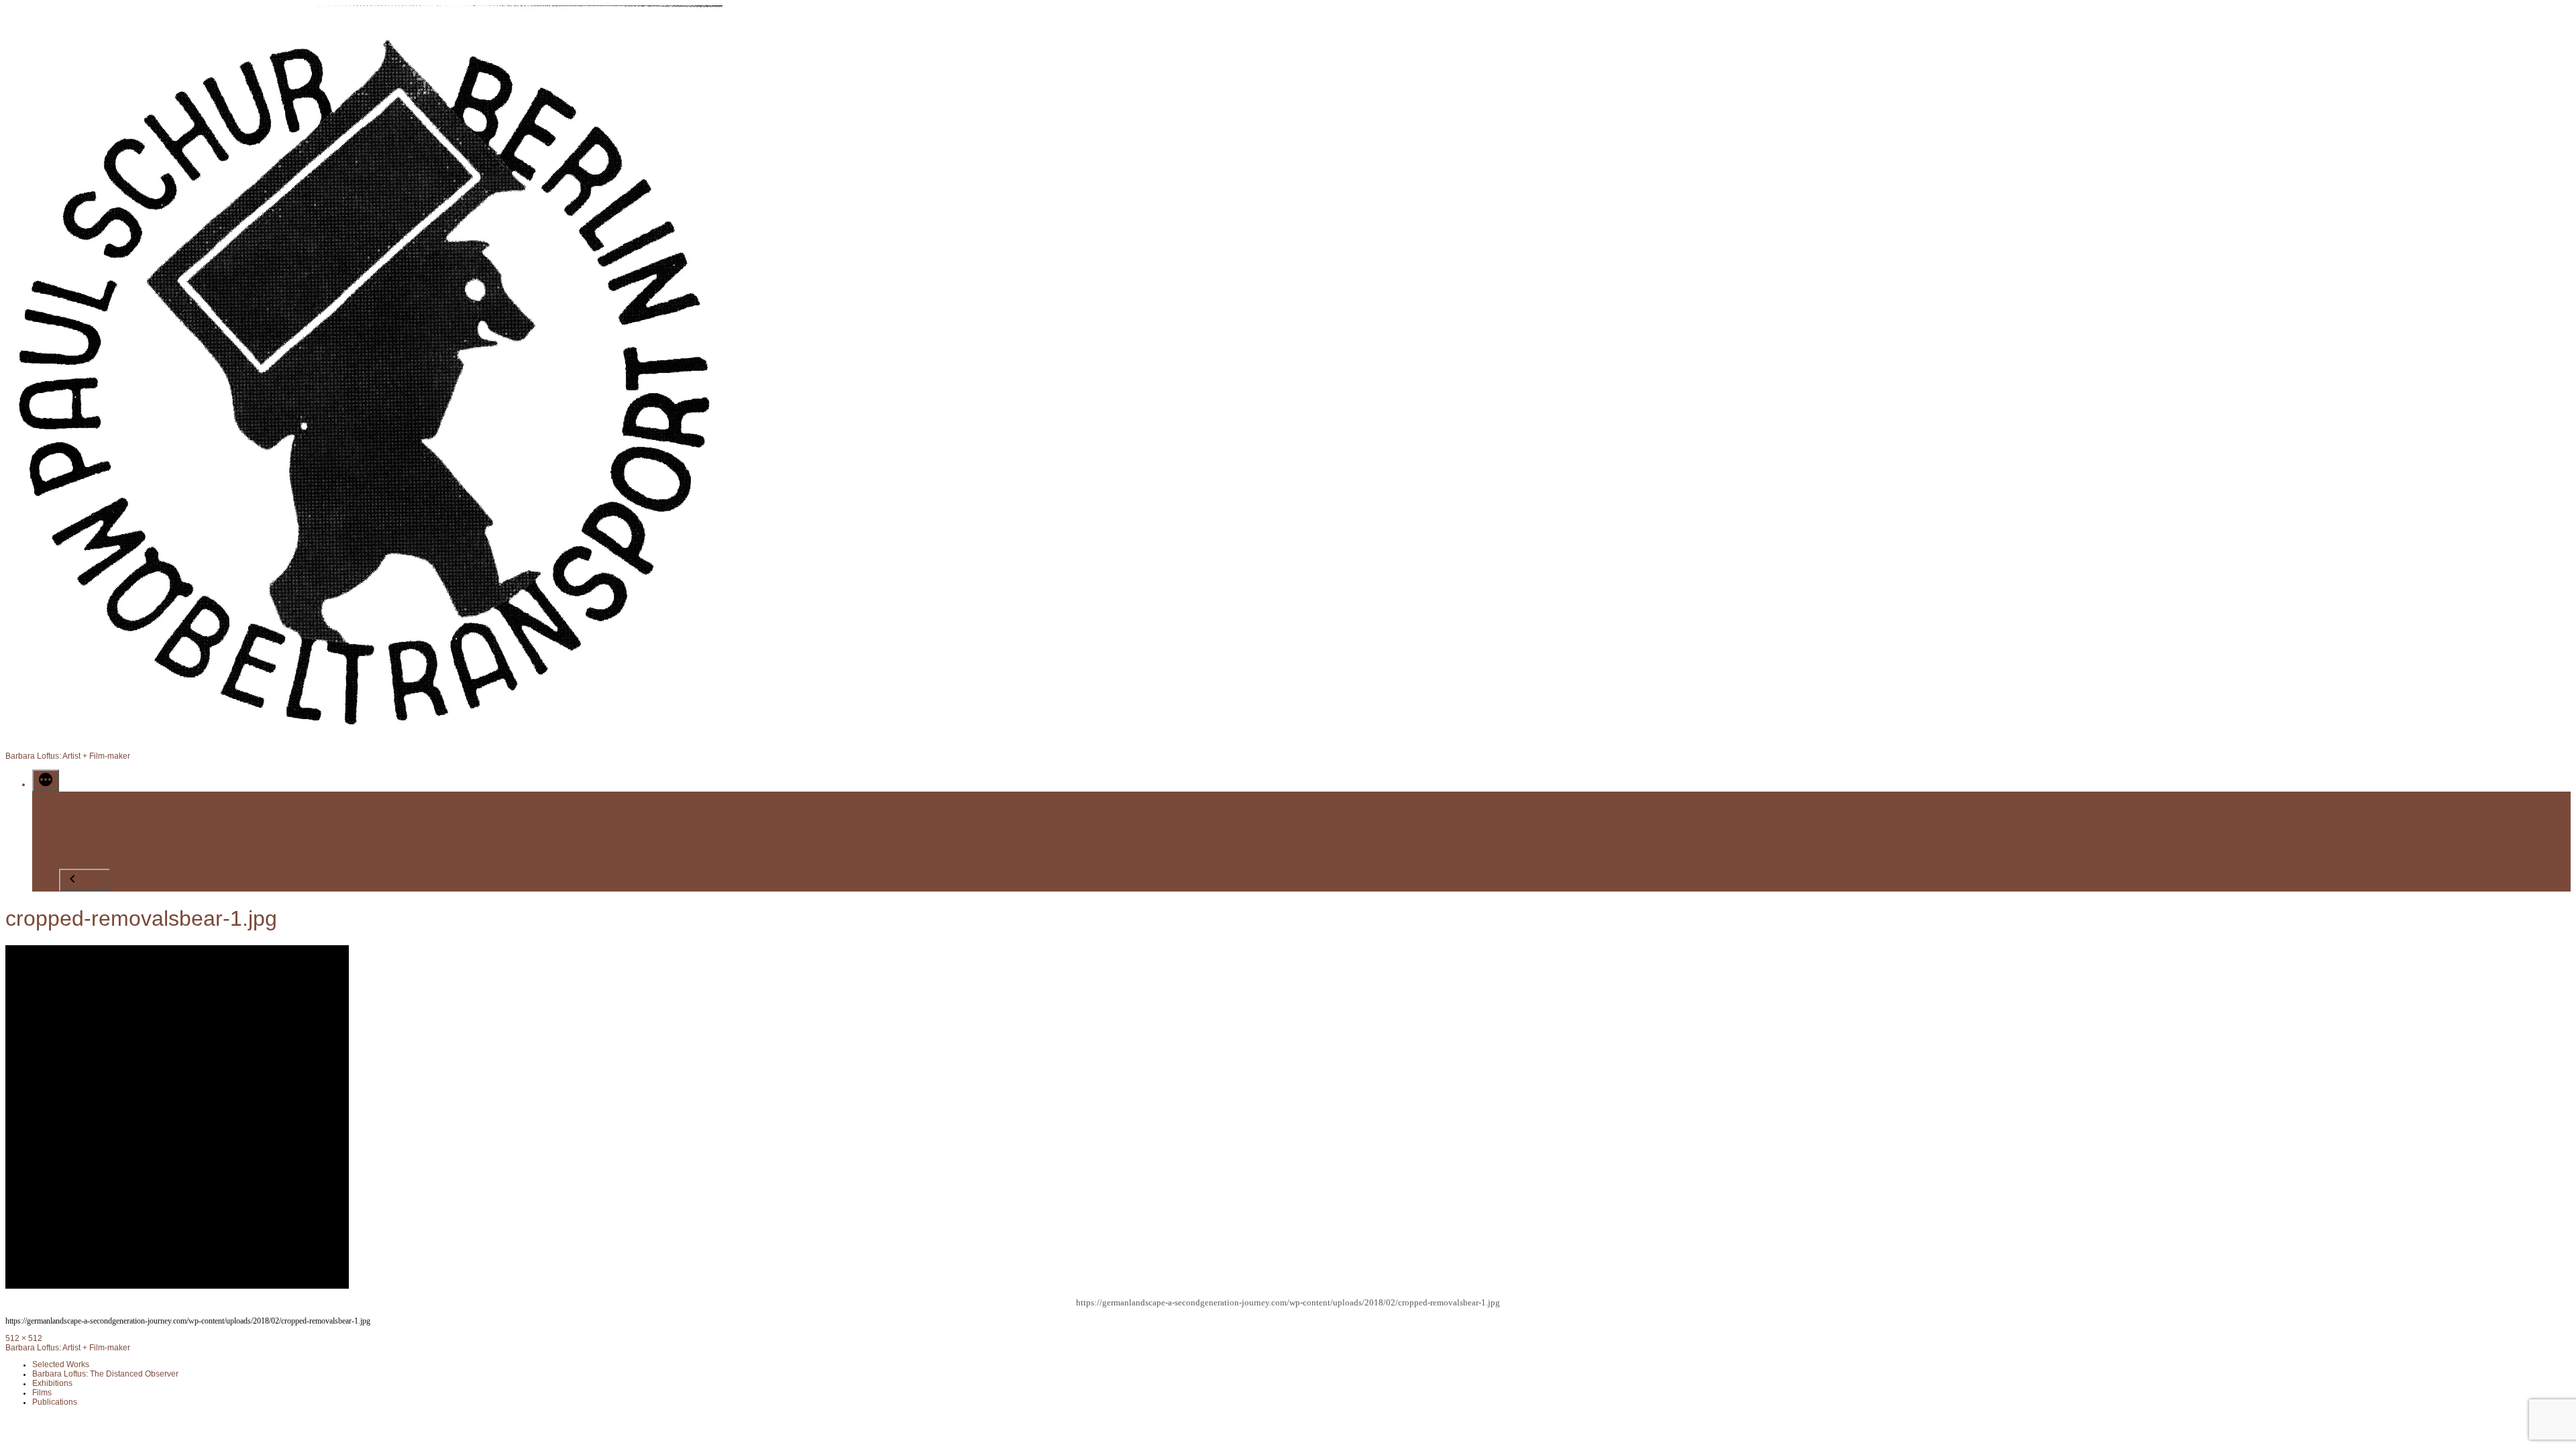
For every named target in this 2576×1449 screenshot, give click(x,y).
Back (93, 883)
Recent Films (91, 823)
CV (67, 850)
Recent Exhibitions (104, 811)
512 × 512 (24, 1338)
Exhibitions (52, 1383)
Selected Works (97, 798)
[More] (46, 781)
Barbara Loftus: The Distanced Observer (105, 1374)
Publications (55, 1402)
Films (42, 1392)
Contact (77, 862)
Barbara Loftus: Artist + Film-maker (68, 756)
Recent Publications (107, 836)
